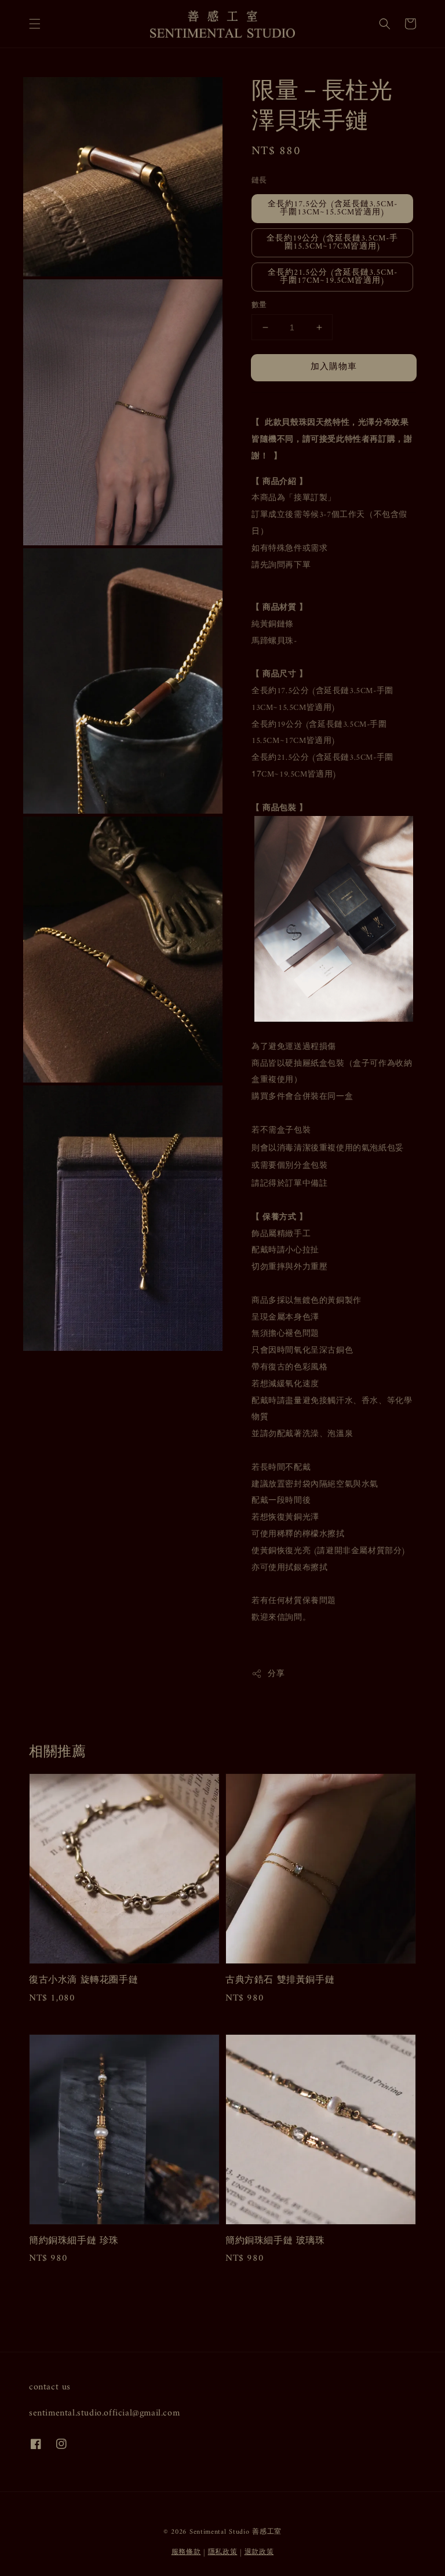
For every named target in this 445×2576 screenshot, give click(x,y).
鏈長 (259, 181)
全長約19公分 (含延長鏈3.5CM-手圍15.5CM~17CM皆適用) (332, 243)
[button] (35, 24)
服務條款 (186, 2553)
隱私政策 (223, 2553)
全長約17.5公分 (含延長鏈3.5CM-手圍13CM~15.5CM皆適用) (333, 208)
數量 (259, 305)
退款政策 (259, 2553)
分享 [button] (276, 1674)
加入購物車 (334, 367)
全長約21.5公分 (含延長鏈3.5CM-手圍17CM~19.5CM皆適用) (333, 277)
